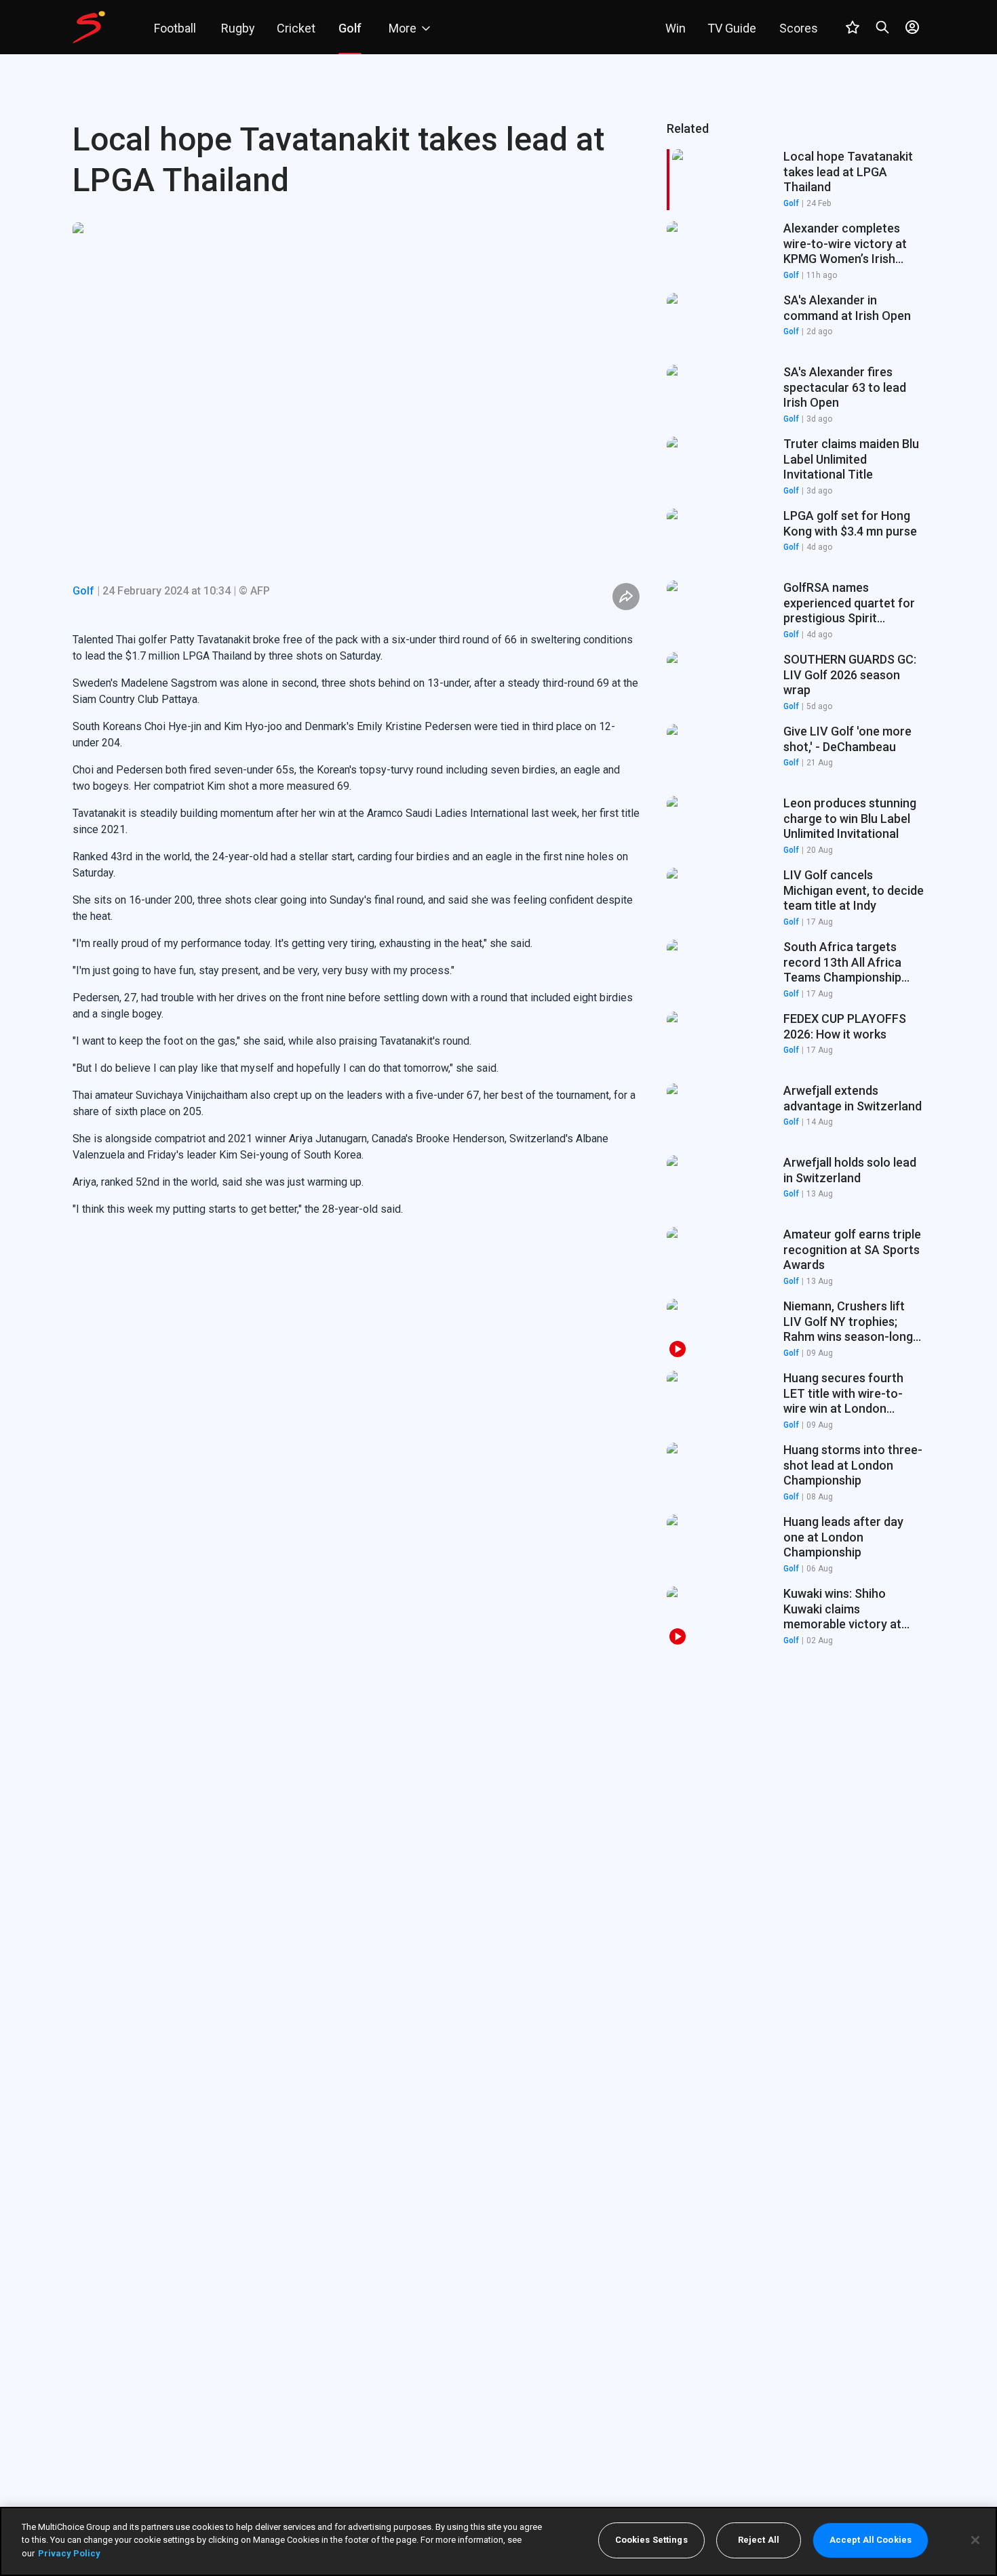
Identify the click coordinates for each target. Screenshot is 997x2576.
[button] (796, 251)
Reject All (759, 2540)
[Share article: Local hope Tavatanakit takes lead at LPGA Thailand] (626, 597)
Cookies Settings (651, 2540)
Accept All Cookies (871, 2540)
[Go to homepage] (89, 27)
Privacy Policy (69, 2553)
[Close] (975, 2540)
